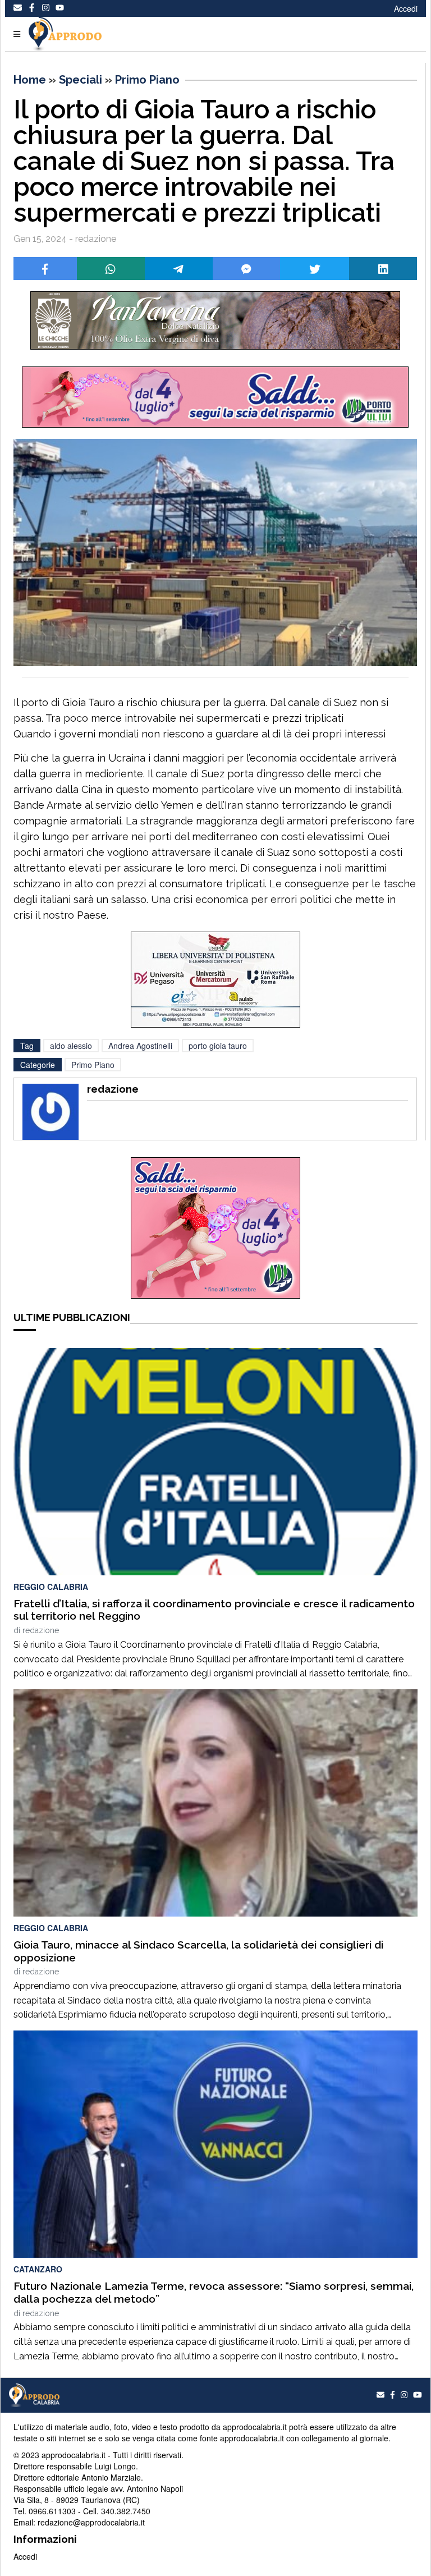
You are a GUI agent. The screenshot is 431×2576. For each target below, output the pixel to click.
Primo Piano (147, 80)
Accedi (406, 8)
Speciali (81, 80)
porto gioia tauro (218, 1046)
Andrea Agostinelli (140, 1046)
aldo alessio (71, 1046)
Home (30, 80)
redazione (41, 1630)
